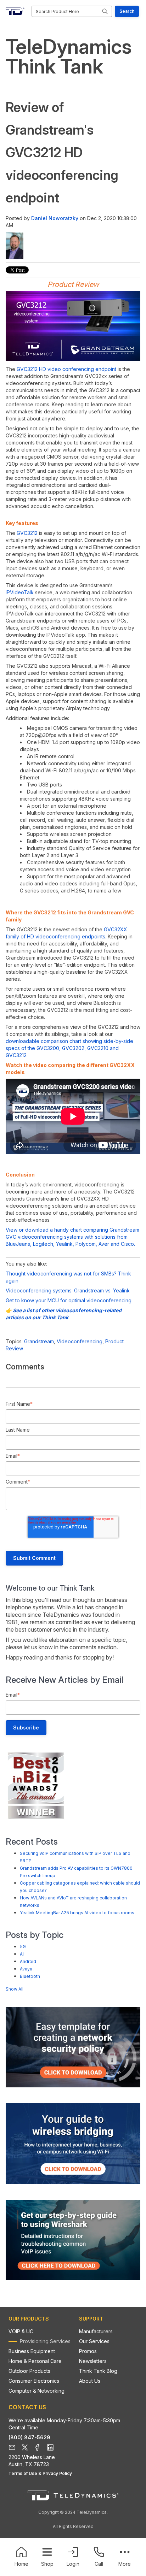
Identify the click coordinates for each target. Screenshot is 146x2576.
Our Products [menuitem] (29, 2319)
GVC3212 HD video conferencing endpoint (66, 369)
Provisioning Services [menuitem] (45, 2341)
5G (23, 1947)
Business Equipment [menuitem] (32, 2351)
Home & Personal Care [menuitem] (35, 2361)
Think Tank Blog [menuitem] (98, 2371)
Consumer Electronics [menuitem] (34, 2381)
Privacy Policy (57, 2473)
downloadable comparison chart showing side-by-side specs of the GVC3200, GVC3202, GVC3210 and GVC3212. (69, 1048)
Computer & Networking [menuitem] (36, 2391)
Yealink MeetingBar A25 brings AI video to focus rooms (77, 1913)
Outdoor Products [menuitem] (29, 2371)
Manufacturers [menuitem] (96, 2331)
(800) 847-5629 (29, 2437)
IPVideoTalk (20, 592)
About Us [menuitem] (90, 2381)
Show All (15, 1989)
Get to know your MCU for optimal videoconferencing (69, 1300)
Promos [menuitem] (88, 2351)
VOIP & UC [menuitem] (21, 2331)
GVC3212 (28, 533)
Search (127, 11)
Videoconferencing (80, 1341)
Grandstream (39, 1341)
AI (22, 1954)
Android (28, 1961)
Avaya (26, 1969)
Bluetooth (30, 1976)
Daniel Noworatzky (55, 218)
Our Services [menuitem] (94, 2341)
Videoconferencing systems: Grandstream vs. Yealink (68, 1290)
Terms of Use (23, 2473)
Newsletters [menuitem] (93, 2361)
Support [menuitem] (91, 2319)
